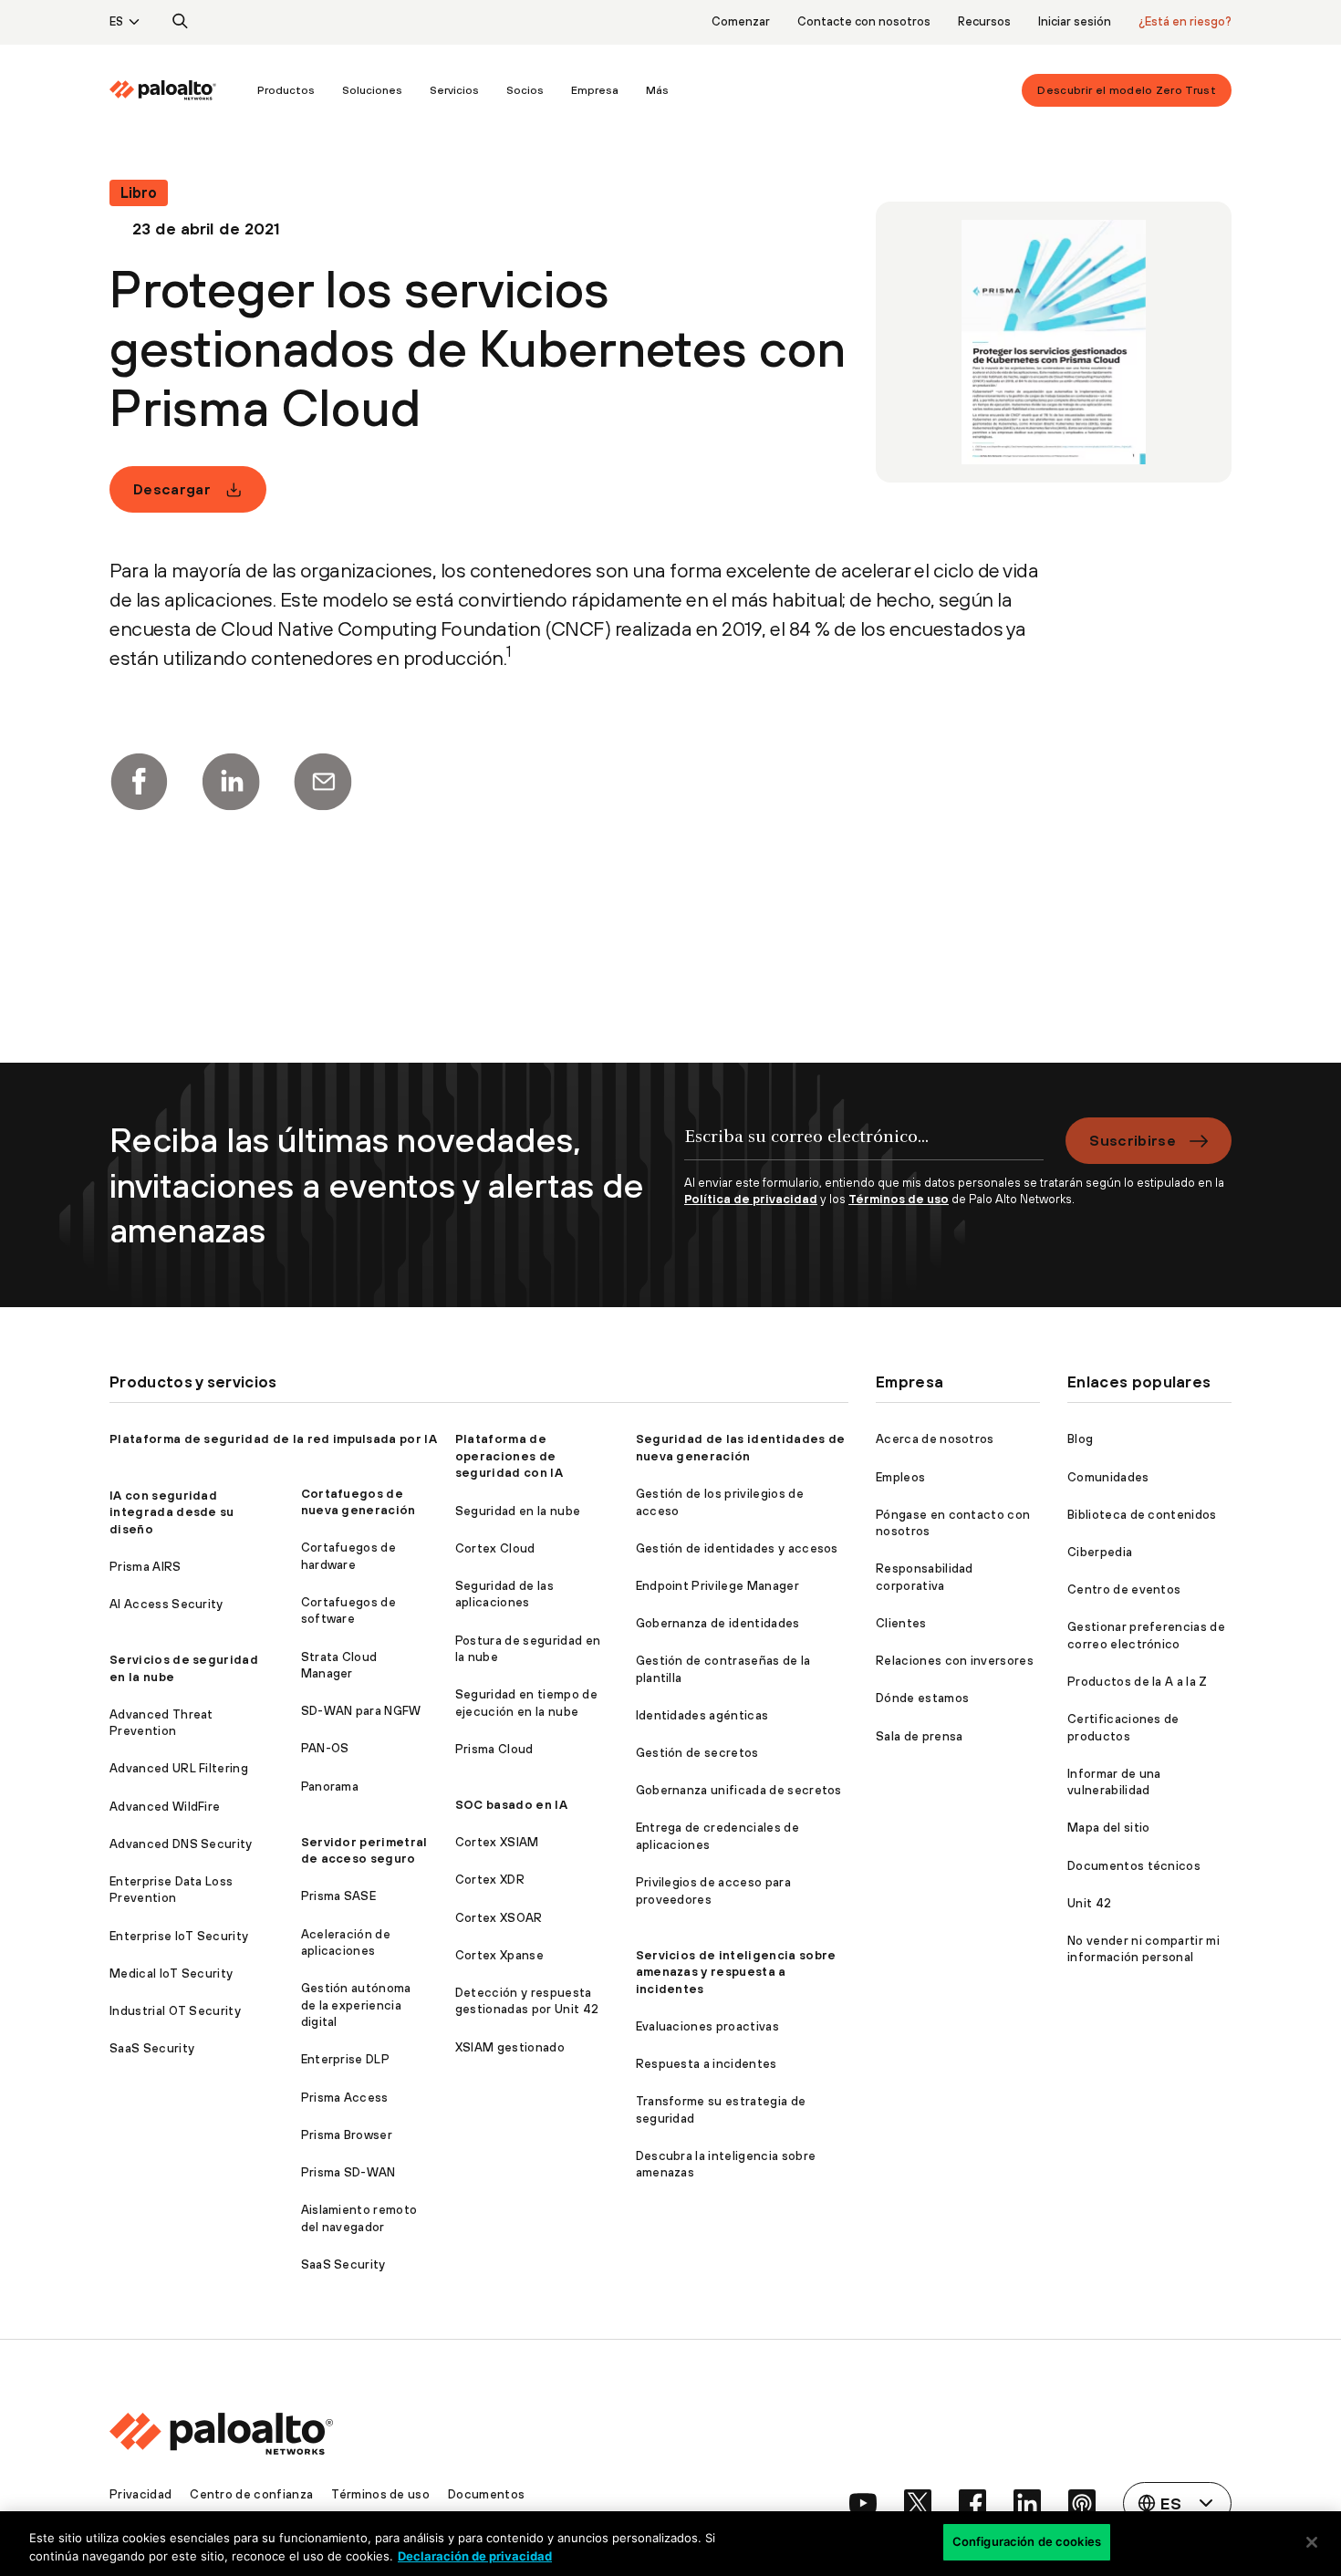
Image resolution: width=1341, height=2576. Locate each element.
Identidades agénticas (702, 1715)
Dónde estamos (922, 1698)
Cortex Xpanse (499, 1955)
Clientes (901, 1623)
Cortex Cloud (495, 1548)
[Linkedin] (231, 782)
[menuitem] (177, 90)
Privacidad (140, 2494)
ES (116, 21)
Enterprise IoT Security (179, 1936)
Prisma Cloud (494, 1749)
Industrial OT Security (175, 2011)
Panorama (330, 1787)
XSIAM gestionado (510, 2047)
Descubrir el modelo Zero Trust (1127, 90)
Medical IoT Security (171, 1974)
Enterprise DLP (345, 2059)
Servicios (454, 90)
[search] (181, 22)
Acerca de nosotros (935, 1439)
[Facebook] (139, 782)
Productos (286, 90)
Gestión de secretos (697, 1753)
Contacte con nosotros (864, 21)
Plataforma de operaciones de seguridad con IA (509, 1456)
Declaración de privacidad (475, 2556)
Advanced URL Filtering (179, 1768)
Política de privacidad (751, 1199)
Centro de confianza (251, 2494)
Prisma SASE (339, 1896)
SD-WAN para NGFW (361, 1711)
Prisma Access (345, 2098)
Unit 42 (1089, 1903)
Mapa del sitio (1108, 1828)
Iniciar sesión (1075, 21)
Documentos (486, 2494)
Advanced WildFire (165, 1807)
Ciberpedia (1100, 1552)
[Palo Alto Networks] (163, 90)
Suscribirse (1133, 1140)
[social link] (863, 2503)
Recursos (984, 21)
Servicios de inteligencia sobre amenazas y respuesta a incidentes (736, 1972)
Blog (1080, 1439)
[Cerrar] (1312, 2542)
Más (657, 90)
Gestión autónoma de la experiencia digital (356, 2005)
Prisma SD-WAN (348, 2172)
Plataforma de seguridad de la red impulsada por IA (273, 1439)
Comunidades (1108, 1477)
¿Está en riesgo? (1185, 21)
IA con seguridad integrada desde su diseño (172, 1512)
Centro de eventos (1124, 1589)
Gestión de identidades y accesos (737, 1548)
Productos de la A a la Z (1138, 1682)
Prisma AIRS (146, 1567)
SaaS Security (152, 2048)
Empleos (900, 1477)
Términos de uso (899, 1199)
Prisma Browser (347, 2135)
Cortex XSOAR (499, 1918)
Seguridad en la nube (518, 1511)
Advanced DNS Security (181, 1844)
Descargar (172, 489)
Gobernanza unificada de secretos (739, 1790)
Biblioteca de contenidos (1142, 1515)
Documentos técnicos (1134, 1866)
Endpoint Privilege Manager (717, 1586)
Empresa (595, 90)
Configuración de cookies (1027, 2541)
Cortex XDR (490, 1880)
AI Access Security (166, 1604)
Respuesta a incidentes (707, 2064)
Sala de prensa (919, 1736)
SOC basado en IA (511, 1805)
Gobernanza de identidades (718, 1623)
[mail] (323, 782)
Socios (525, 90)
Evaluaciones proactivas (707, 2026)
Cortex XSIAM (497, 1842)
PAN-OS (325, 1748)
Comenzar (741, 21)
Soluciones (372, 90)
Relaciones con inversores (955, 1661)
